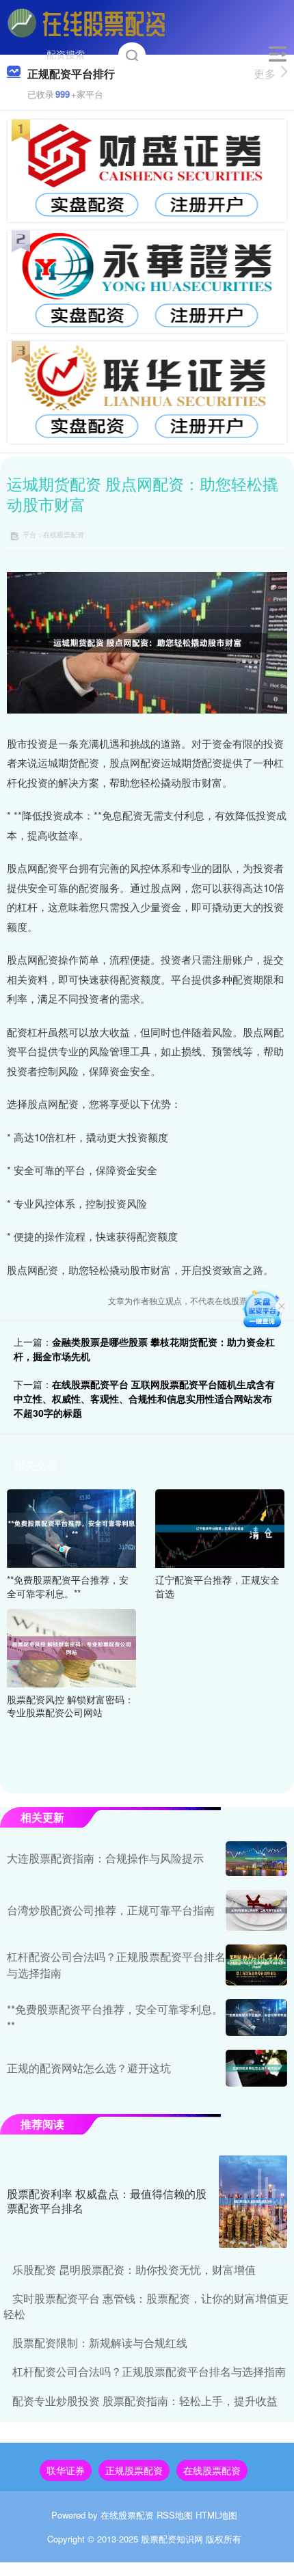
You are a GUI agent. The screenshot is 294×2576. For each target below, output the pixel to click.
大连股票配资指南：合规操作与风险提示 (105, 1858)
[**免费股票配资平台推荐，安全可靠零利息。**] (71, 1527)
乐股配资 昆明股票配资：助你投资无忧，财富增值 (134, 2269)
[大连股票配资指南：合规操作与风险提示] (256, 1859)
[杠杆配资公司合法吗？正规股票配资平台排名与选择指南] (256, 1965)
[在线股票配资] (87, 23)
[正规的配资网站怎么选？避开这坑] (256, 2068)
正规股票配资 (134, 2470)
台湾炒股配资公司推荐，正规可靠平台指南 (111, 1910)
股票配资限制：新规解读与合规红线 (100, 2343)
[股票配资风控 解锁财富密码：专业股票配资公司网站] (71, 1646)
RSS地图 (175, 2515)
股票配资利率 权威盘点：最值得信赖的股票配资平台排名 (107, 2201)
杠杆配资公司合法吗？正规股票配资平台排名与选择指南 (149, 2371)
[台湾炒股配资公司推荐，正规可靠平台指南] (256, 1910)
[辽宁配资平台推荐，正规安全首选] (220, 1527)
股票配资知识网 (172, 2539)
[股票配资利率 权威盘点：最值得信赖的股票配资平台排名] (253, 2201)
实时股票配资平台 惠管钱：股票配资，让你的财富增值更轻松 (146, 2306)
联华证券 (66, 2470)
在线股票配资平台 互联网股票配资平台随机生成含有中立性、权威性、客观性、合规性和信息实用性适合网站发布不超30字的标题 (144, 1398)
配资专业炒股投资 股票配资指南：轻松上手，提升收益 (145, 2401)
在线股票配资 (212, 2470)
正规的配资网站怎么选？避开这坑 (89, 2068)
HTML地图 (216, 2515)
